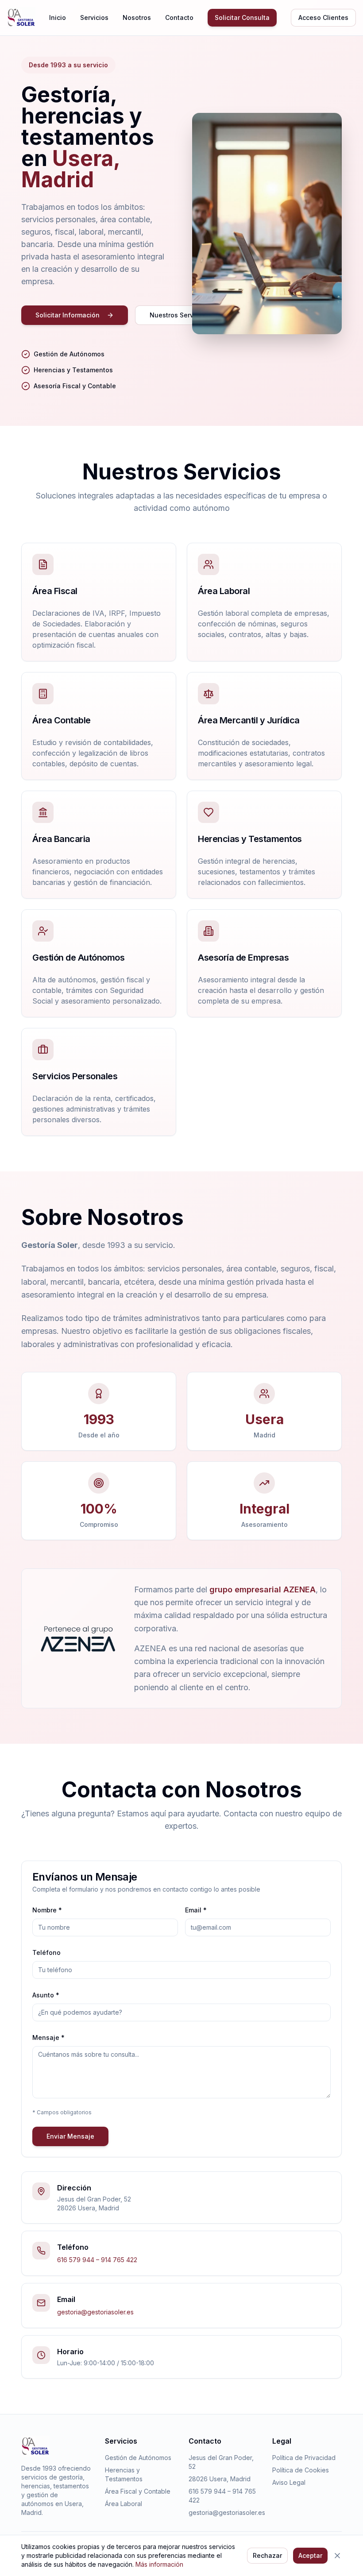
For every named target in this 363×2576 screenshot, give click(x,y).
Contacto (179, 17)
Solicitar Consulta (242, 17)
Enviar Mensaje (70, 2136)
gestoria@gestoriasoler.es (95, 2312)
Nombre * (47, 1910)
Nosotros (137, 17)
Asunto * (46, 1995)
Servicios (94, 17)
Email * (196, 1910)
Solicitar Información (68, 315)
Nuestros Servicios (179, 315)
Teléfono (46, 1952)
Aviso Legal (289, 2482)
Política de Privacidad (304, 2458)
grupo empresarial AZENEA (263, 1589)
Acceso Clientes (323, 17)
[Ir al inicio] (21, 18)
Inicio (58, 17)
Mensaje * (48, 2037)
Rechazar (267, 2555)
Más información (159, 2564)
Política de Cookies (301, 2470)
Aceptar (310, 2555)
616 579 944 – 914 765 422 (97, 2260)
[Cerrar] (337, 2556)
